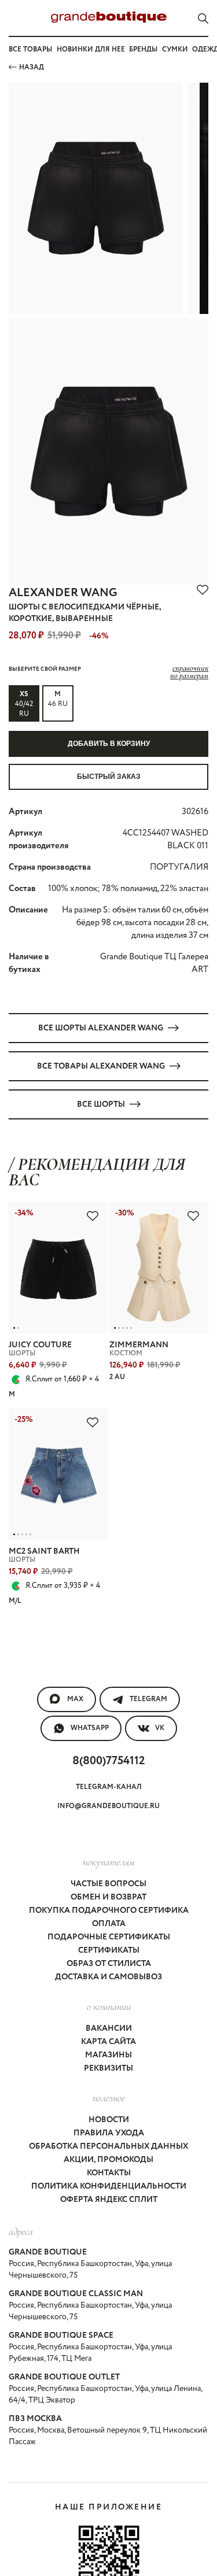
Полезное (109, 2098)
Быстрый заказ (109, 777)
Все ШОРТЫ (101, 1104)
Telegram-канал (109, 1787)
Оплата (109, 1924)
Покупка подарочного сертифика (109, 1910)
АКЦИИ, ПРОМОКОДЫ (108, 2160)
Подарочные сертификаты (109, 1937)
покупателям (109, 1862)
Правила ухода (109, 2133)
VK (160, 1728)
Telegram (148, 1699)
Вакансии (109, 2028)
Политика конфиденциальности (109, 2186)
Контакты (109, 2173)
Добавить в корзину (109, 744)
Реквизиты (108, 2068)
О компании (109, 2006)
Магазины (108, 2055)
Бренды (143, 49)
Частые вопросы (108, 1884)
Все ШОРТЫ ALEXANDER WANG (101, 1028)
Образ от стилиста (109, 1964)
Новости (109, 2120)
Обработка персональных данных (108, 2146)
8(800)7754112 (108, 1761)
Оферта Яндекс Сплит (109, 2200)
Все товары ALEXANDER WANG (101, 1066)
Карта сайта (108, 2042)
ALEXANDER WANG (63, 593)
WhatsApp (90, 1728)
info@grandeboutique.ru (108, 1806)
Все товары (30, 49)
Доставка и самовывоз (108, 1977)
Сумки (175, 49)
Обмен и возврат (108, 1897)
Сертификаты (109, 1950)
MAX (75, 1699)
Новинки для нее (91, 49)
